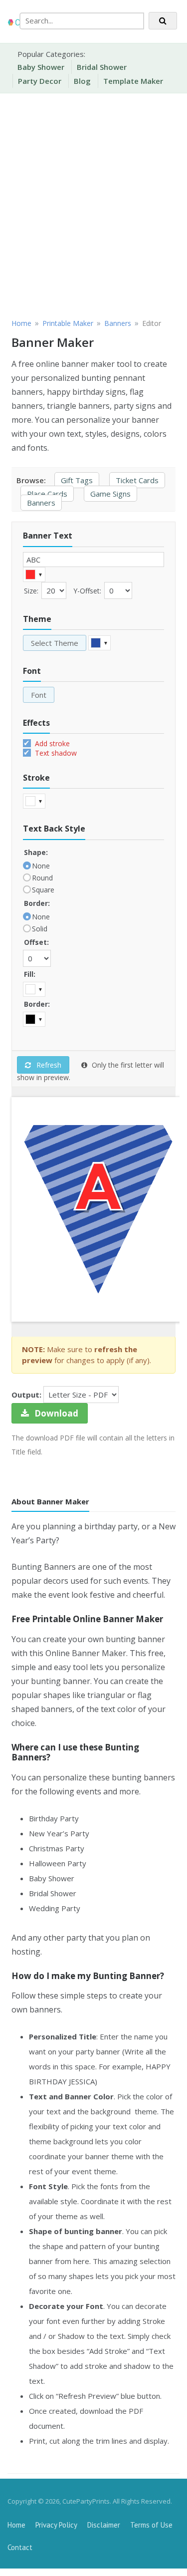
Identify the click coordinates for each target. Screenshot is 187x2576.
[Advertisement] (93, 204)
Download (55, 1413)
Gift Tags (77, 480)
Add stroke (51, 743)
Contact (20, 2547)
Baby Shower (41, 67)
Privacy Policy (56, 2525)
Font (39, 695)
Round (42, 878)
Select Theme (55, 643)
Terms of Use (151, 2525)
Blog (82, 81)
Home (16, 2525)
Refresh (48, 1065)
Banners (41, 503)
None (41, 866)
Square (43, 890)
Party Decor (40, 81)
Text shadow (55, 753)
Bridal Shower (102, 67)
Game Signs (110, 494)
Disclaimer (104, 2525)
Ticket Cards (137, 480)
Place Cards (47, 494)
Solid (40, 929)
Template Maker (133, 81)
